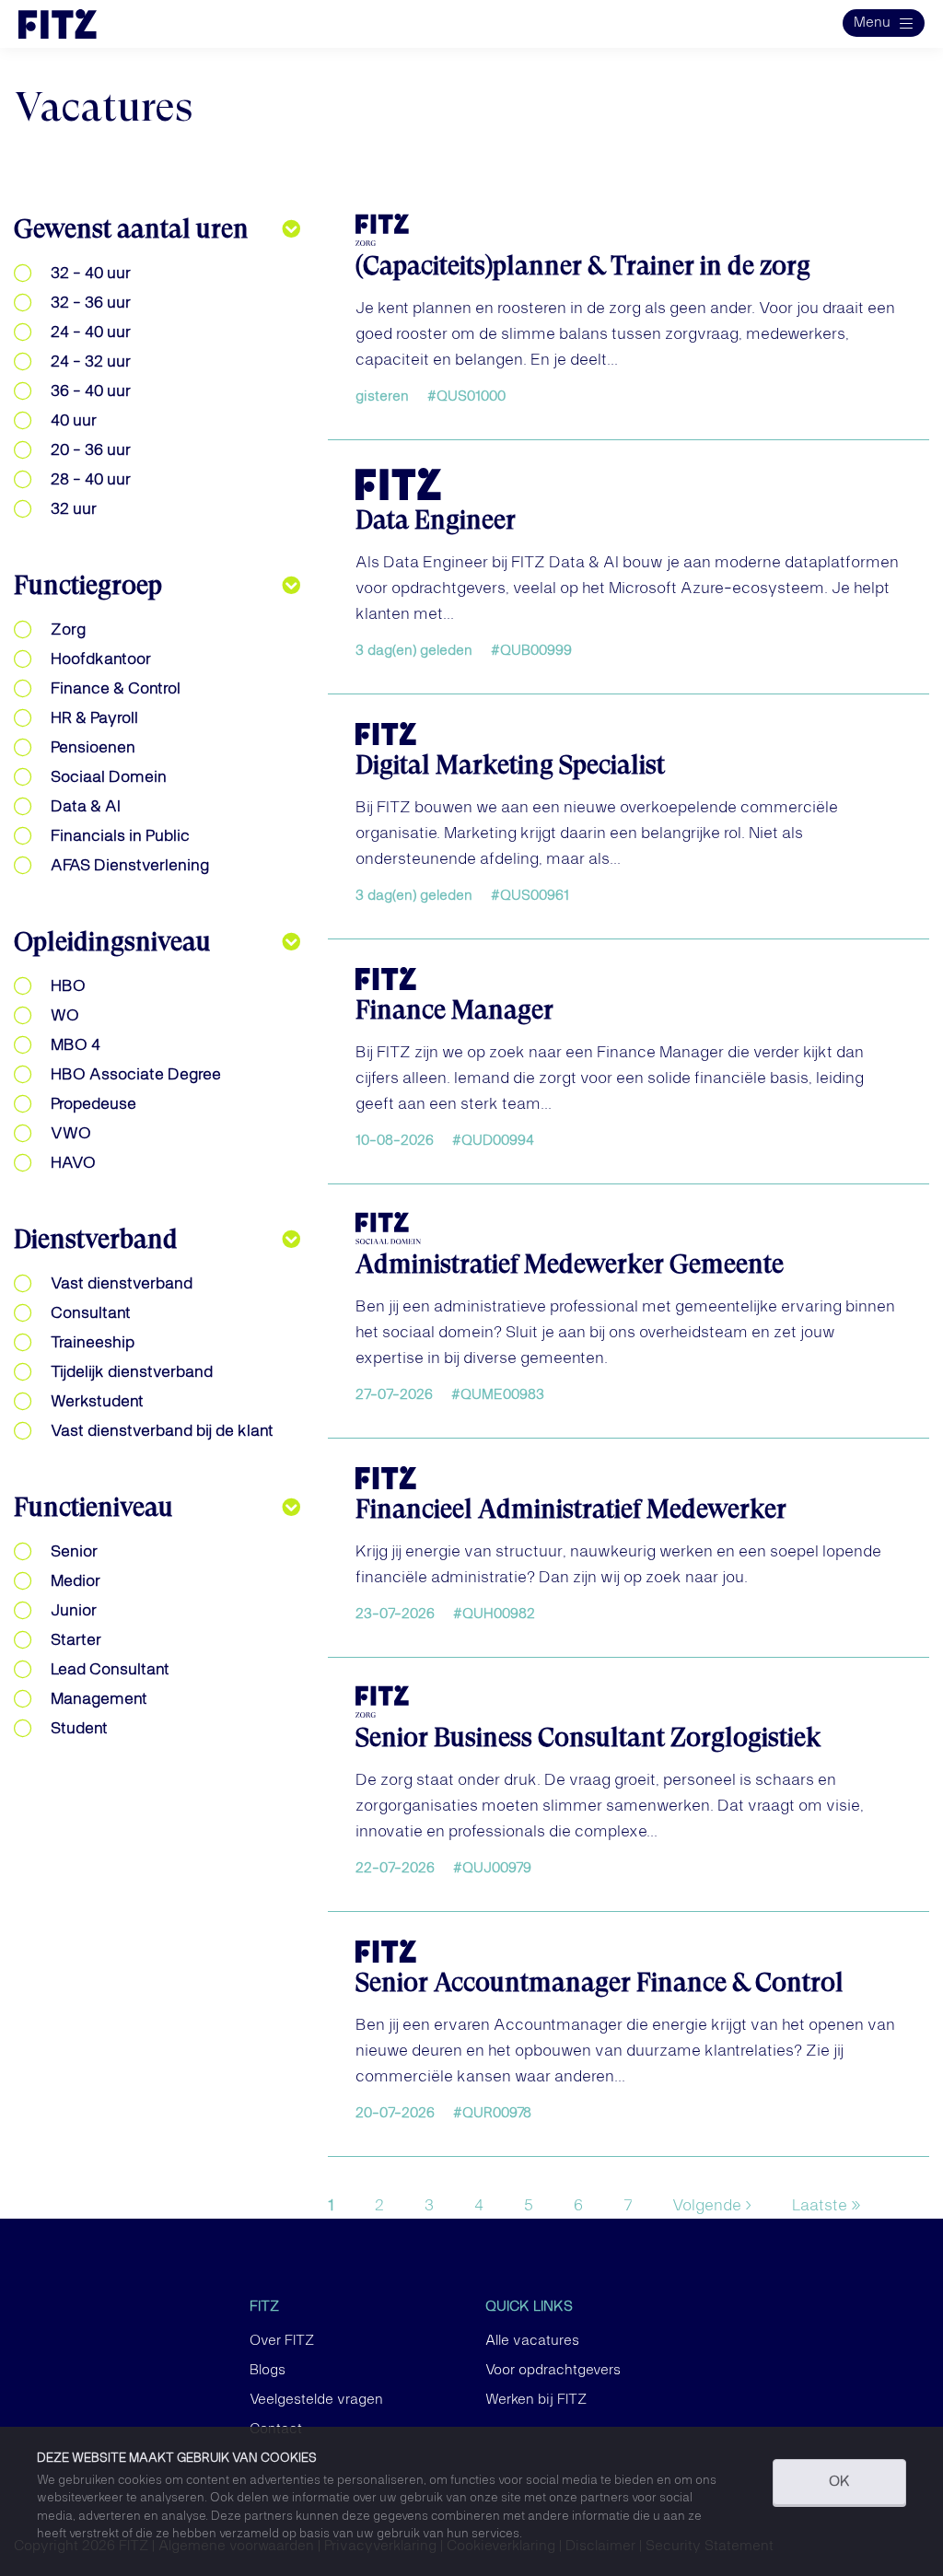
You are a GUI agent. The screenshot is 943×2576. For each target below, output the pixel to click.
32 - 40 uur (91, 274)
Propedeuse (93, 1104)
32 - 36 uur (91, 303)
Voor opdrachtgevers (553, 2371)
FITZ (264, 2307)
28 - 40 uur (91, 480)
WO (65, 1016)
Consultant (91, 1313)
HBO (68, 986)
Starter (76, 1640)
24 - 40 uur (91, 332)
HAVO (73, 1163)
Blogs (268, 2371)
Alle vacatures (532, 2341)
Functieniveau (93, 1507)
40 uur (74, 421)
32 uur (74, 509)
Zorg (68, 630)
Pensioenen (93, 748)
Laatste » (827, 2206)
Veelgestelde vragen (316, 2400)
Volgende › (712, 2206)
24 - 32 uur (91, 362)
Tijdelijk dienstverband (132, 1372)
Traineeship (93, 1343)
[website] (77, 24)
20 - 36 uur (91, 450)
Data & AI (86, 807)
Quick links (529, 2307)
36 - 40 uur (91, 391)
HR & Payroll (94, 718)
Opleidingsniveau (112, 942)
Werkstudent (97, 1402)
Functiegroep (88, 585)
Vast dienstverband (122, 1284)
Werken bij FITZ (536, 2400)
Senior (74, 1552)
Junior (74, 1611)
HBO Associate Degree (136, 1075)
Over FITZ (282, 2341)
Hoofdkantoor (101, 659)
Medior (76, 1581)
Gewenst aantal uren (131, 229)
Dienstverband (96, 1239)
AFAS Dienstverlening (130, 866)
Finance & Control (116, 689)
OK (839, 2482)
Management (99, 1699)
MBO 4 (76, 1045)
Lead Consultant (110, 1670)
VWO (71, 1134)
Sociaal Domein (109, 777)
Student (79, 1729)
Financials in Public (120, 836)
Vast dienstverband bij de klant (162, 1431)
